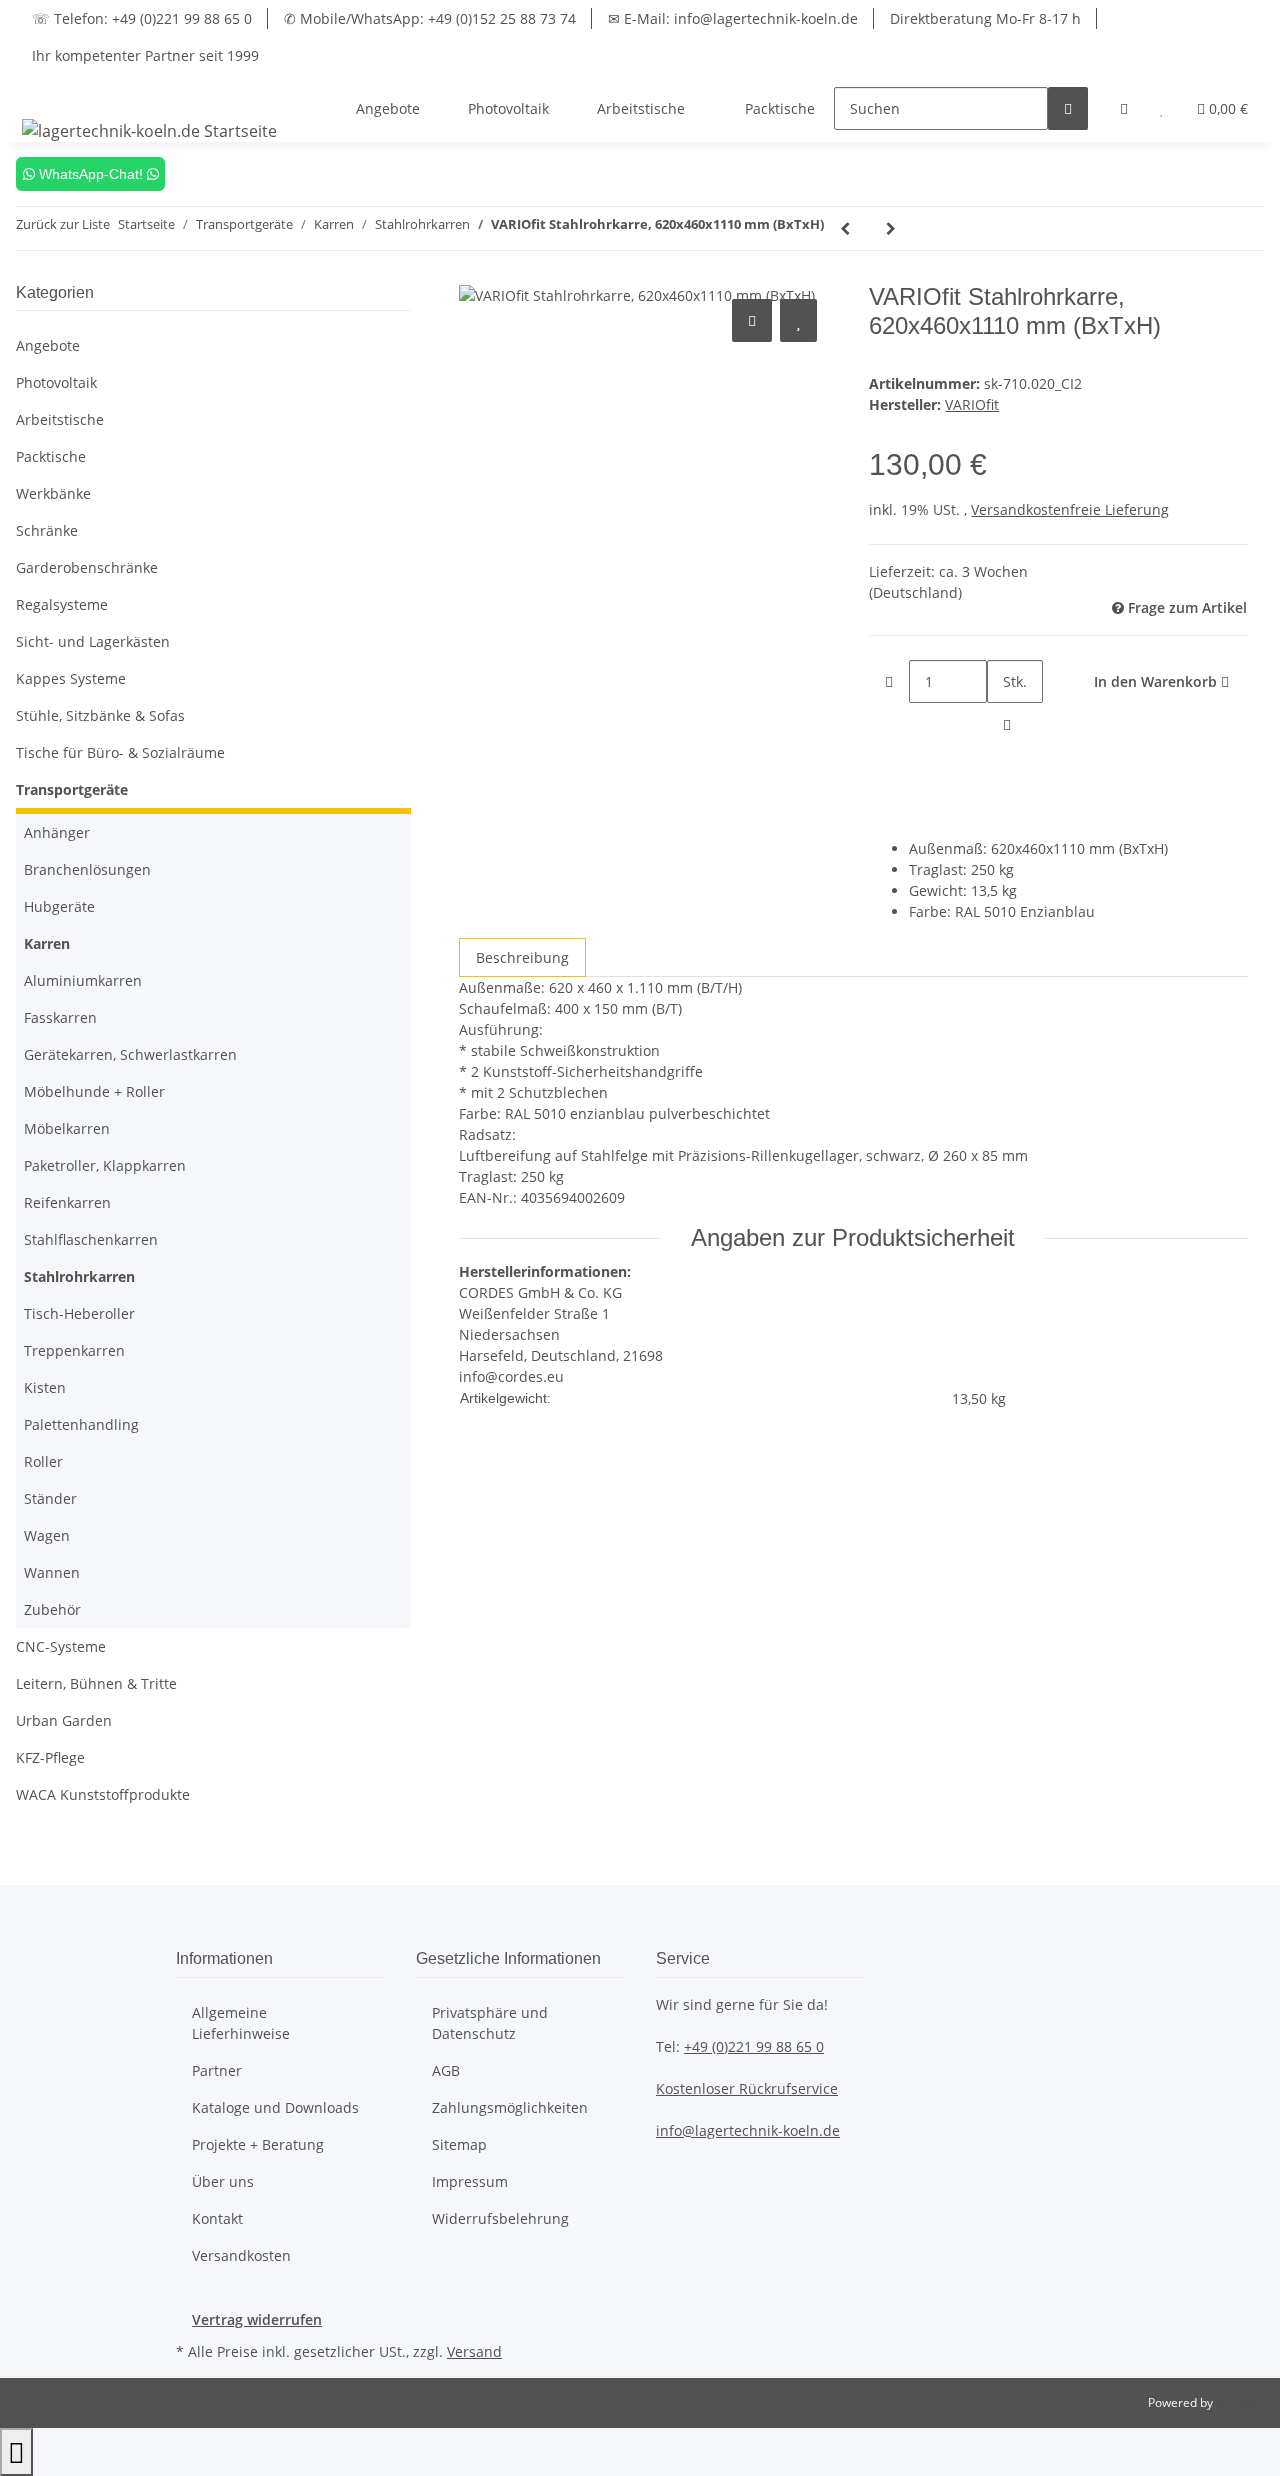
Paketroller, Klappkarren (105, 1165)
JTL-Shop (1240, 2402)
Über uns (223, 2181)
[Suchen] (1068, 108)
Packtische (51, 456)
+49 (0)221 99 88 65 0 (754, 2046)
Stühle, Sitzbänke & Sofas (100, 715)
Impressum (470, 2181)
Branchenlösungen (87, 869)
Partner (217, 2070)
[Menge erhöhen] (1007, 724)
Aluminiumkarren (83, 980)
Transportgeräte (72, 789)
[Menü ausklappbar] (41, 91)
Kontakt (217, 2218)
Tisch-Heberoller (79, 1313)
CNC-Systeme (61, 1646)
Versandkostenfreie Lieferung (1070, 509)
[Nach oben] (16, 2452)
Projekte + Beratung (258, 2144)
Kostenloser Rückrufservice (747, 2088)
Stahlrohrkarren (79, 1276)
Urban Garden (64, 1720)
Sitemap (459, 2144)
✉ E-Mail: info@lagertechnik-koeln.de (733, 18)
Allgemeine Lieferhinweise (241, 2023)
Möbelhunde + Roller (94, 1091)
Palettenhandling (81, 1424)
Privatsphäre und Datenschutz (490, 2023)
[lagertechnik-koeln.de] (150, 130)
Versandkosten (241, 2255)
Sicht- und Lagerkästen (93, 641)
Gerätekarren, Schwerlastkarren (130, 1054)
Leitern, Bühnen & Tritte (96, 1683)
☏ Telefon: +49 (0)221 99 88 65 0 (142, 18)
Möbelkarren (67, 1128)
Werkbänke (53, 493)
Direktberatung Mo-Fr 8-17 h (985, 18)
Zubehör (52, 1609)
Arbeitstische (60, 419)
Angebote (48, 345)
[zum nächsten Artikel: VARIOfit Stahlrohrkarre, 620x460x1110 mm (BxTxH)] (891, 228)
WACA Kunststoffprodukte (103, 1794)
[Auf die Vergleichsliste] (752, 320)
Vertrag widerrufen (257, 2319)
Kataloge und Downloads (275, 2107)
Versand (474, 2351)
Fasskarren (60, 1017)
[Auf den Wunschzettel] (798, 320)
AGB (446, 2070)
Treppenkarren (74, 1350)
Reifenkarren (67, 1202)
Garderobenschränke (87, 567)
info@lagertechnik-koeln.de (748, 2130)
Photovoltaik (56, 382)
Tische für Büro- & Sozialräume (120, 752)
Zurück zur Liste (63, 224)
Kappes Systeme (71, 678)
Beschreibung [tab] (522, 957)
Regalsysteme (62, 604)
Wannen (52, 1572)
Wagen (47, 1535)
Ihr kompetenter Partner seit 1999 (145, 55)
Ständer (50, 1498)
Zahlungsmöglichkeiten (510, 2107)
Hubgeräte (59, 906)
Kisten (45, 1387)
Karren (47, 943)
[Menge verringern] (889, 681)
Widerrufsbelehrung (500, 2218)
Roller (43, 1461)
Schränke (47, 530)
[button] (1124, 108)
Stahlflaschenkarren (91, 1239)
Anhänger (57, 832)
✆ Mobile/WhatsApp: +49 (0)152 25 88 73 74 (430, 18)
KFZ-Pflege (50, 1757)
